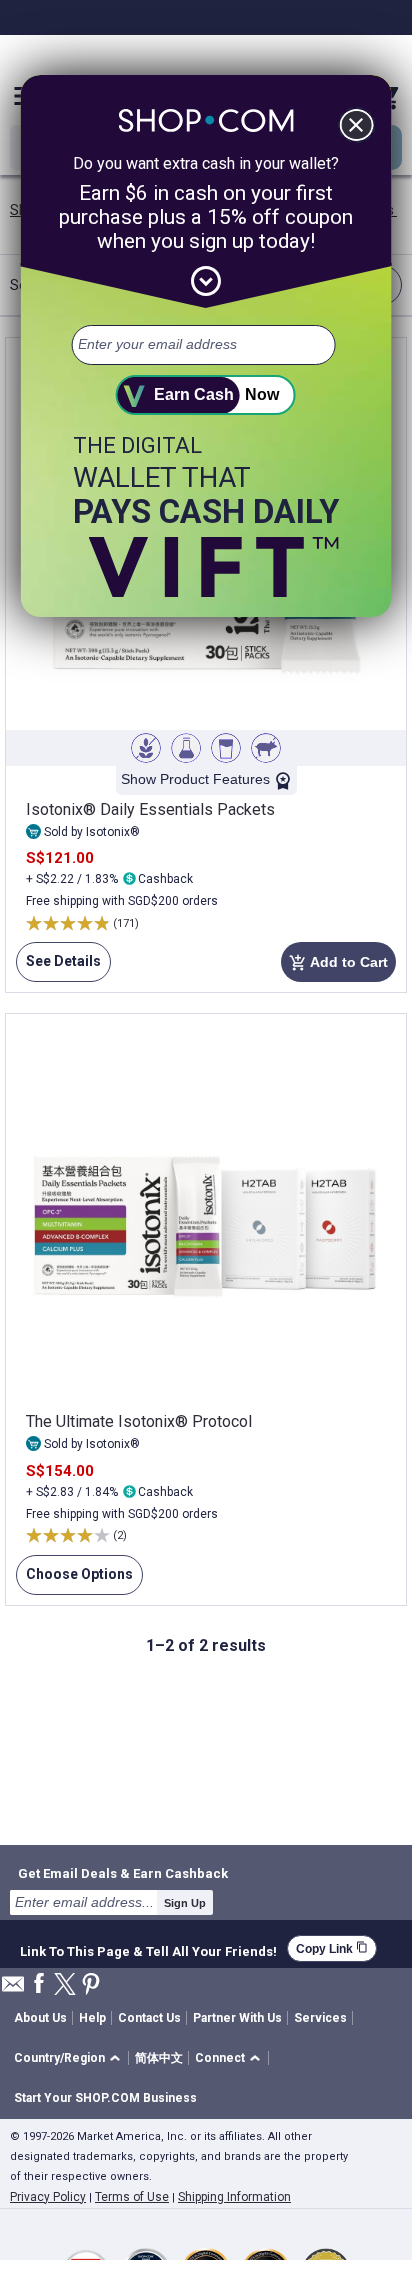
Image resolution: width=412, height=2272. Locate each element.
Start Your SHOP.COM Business (105, 2098)
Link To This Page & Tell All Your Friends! (148, 1949)
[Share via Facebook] (39, 1984)
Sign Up (185, 1903)
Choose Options (74, 1580)
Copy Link (332, 1948)
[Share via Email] (13, 1989)
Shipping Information (234, 2197)
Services (320, 2018)
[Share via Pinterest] (91, 1985)
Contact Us (149, 2018)
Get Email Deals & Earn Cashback (123, 1873)
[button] (70, 2058)
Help (92, 2018)
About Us (40, 2018)
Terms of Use (132, 2197)
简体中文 (159, 2058)
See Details (58, 967)
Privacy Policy (48, 2197)
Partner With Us (237, 2018)
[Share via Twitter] (65, 1985)
